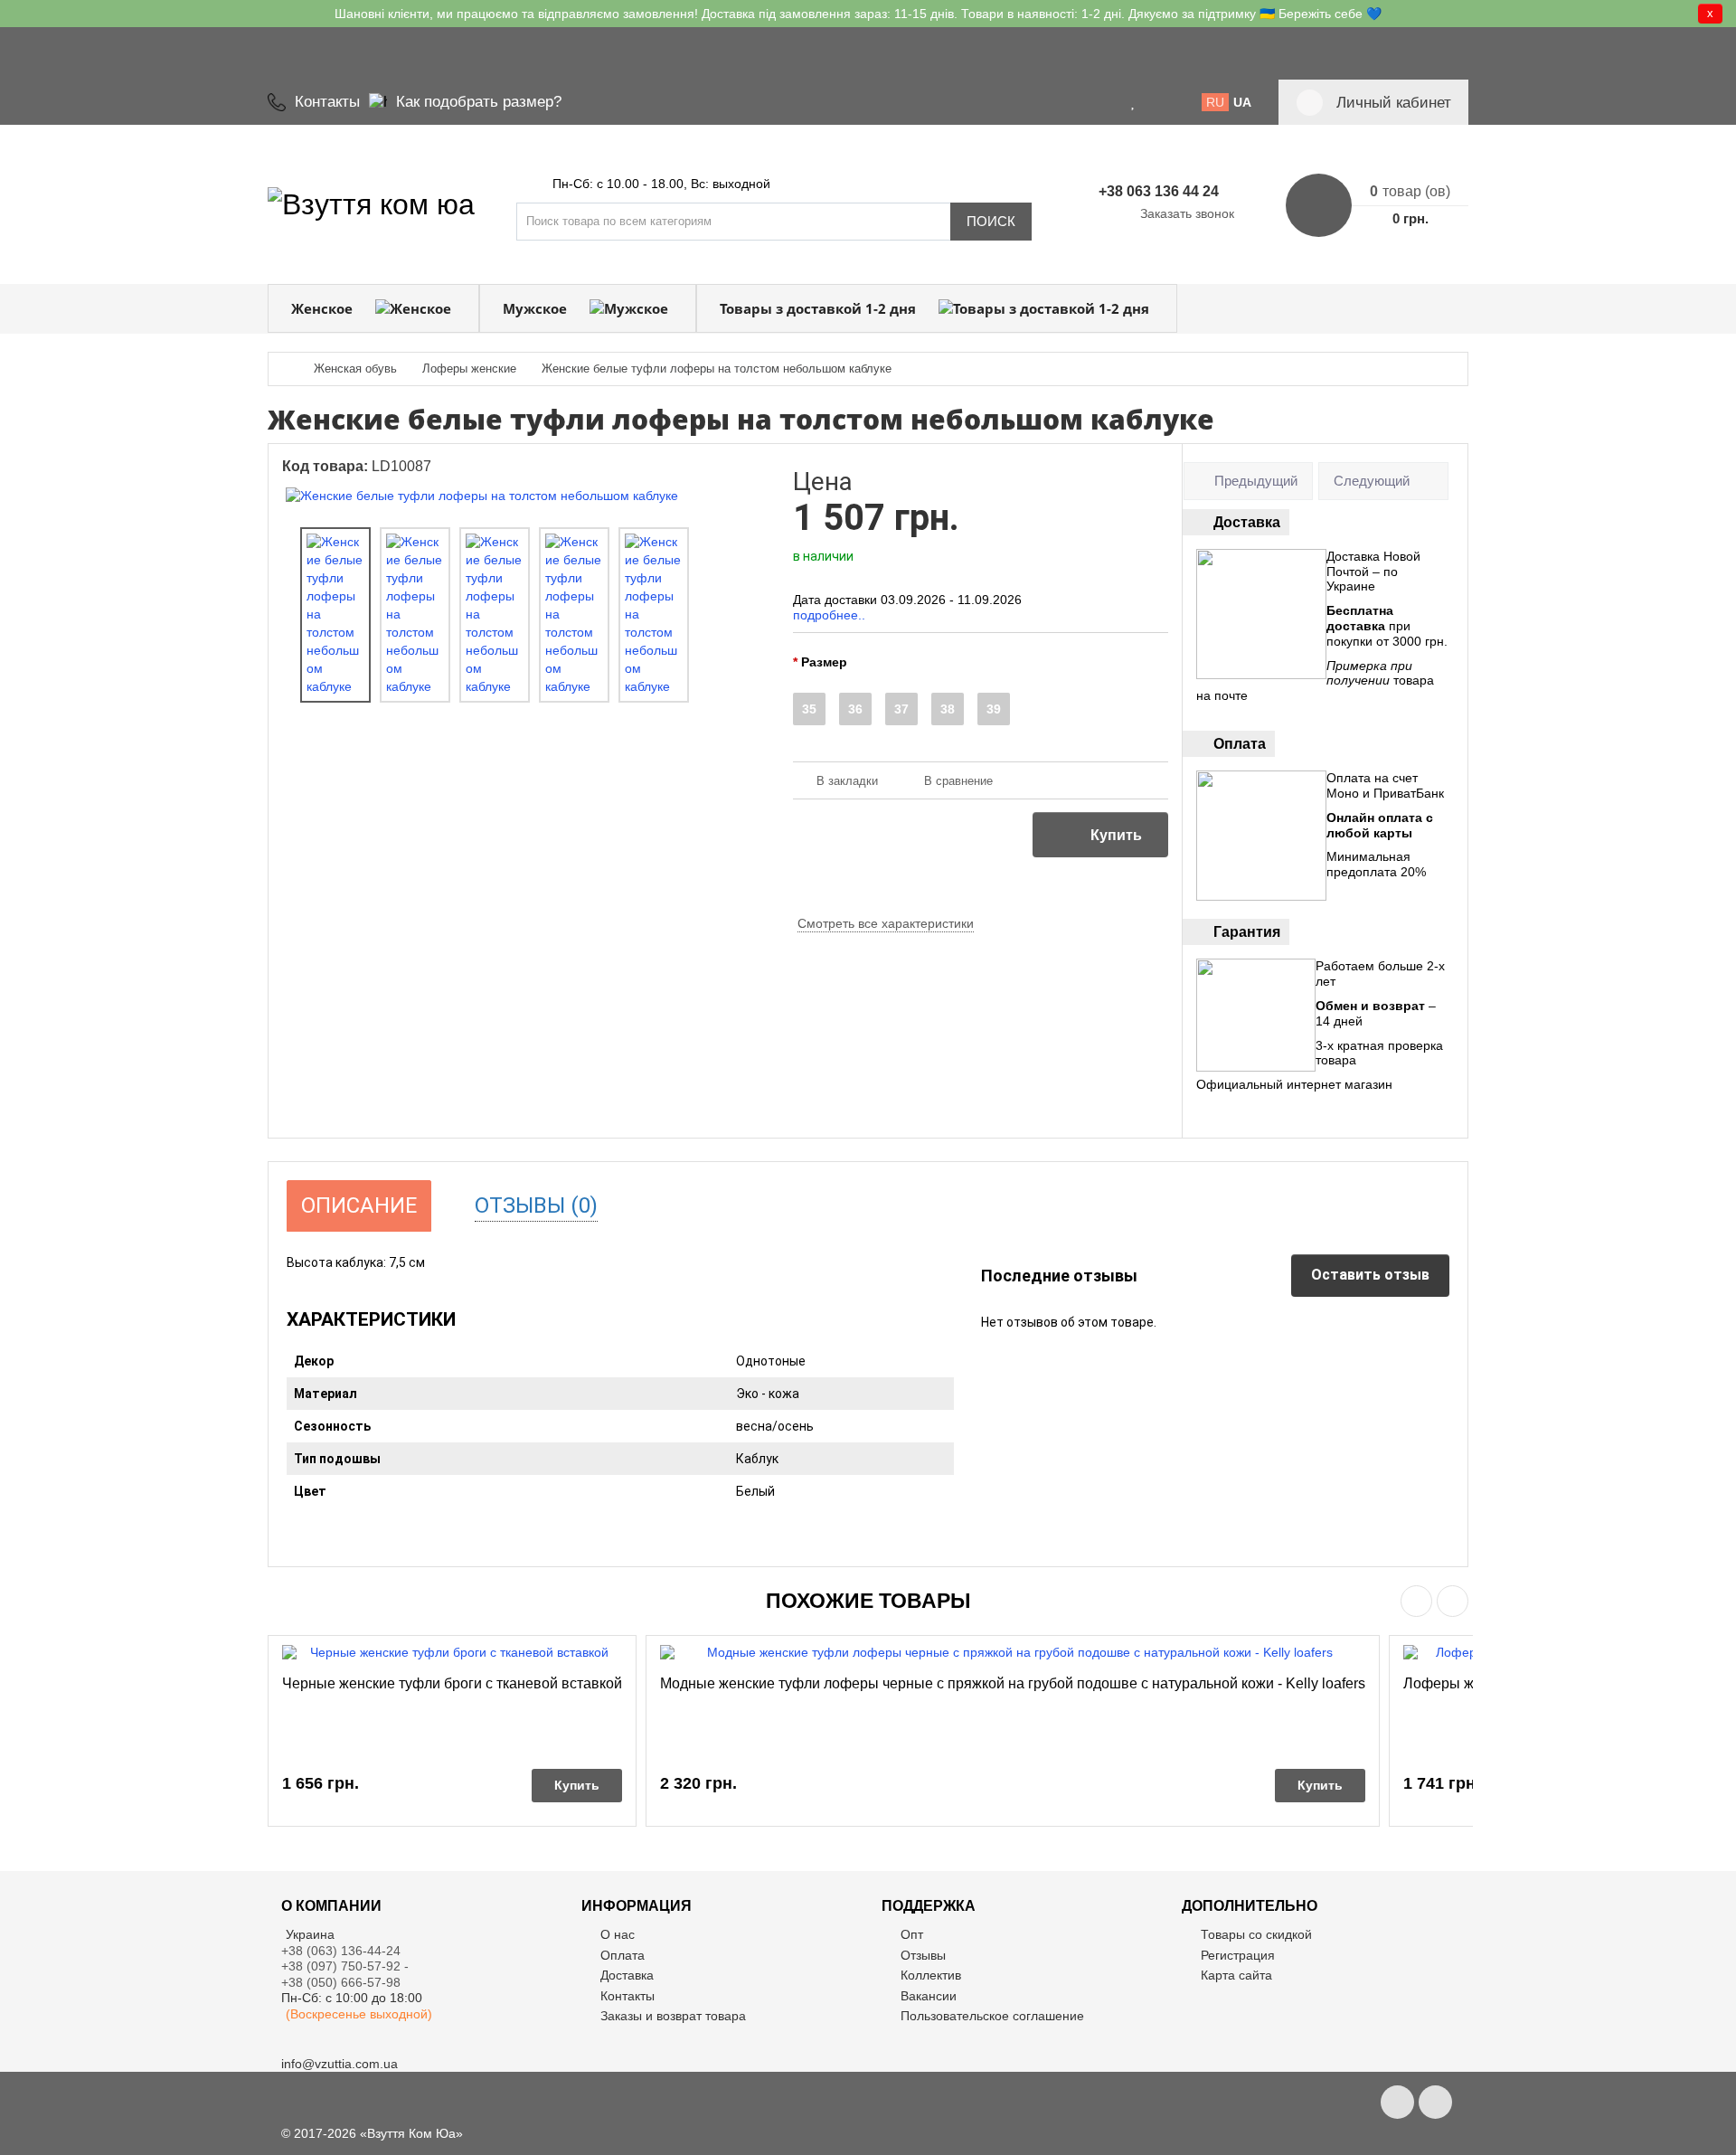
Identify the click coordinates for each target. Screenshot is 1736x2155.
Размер (824, 662)
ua (1242, 102)
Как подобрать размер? (479, 102)
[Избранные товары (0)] (1134, 102)
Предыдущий (1256, 481)
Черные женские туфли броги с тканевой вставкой (452, 1683)
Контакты (327, 102)
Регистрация (1238, 1955)
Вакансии (929, 1996)
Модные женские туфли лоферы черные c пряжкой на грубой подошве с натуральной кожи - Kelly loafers (1013, 1683)
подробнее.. (829, 615)
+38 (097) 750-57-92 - (347, 1966)
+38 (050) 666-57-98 (341, 1982)
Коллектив (931, 1975)
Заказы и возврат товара (673, 2016)
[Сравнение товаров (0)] (1156, 102)
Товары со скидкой (1256, 1934)
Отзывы (923, 1955)
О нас (618, 1934)
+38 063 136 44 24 (1159, 191)
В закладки (847, 781)
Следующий (1372, 481)
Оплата (623, 1955)
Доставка (627, 1975)
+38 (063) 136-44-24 (341, 1951)
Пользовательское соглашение (992, 2016)
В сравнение (958, 781)
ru (1215, 102)
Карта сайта (1236, 1975)
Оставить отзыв (1370, 1275)
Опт (912, 1934)
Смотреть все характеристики (886, 923)
